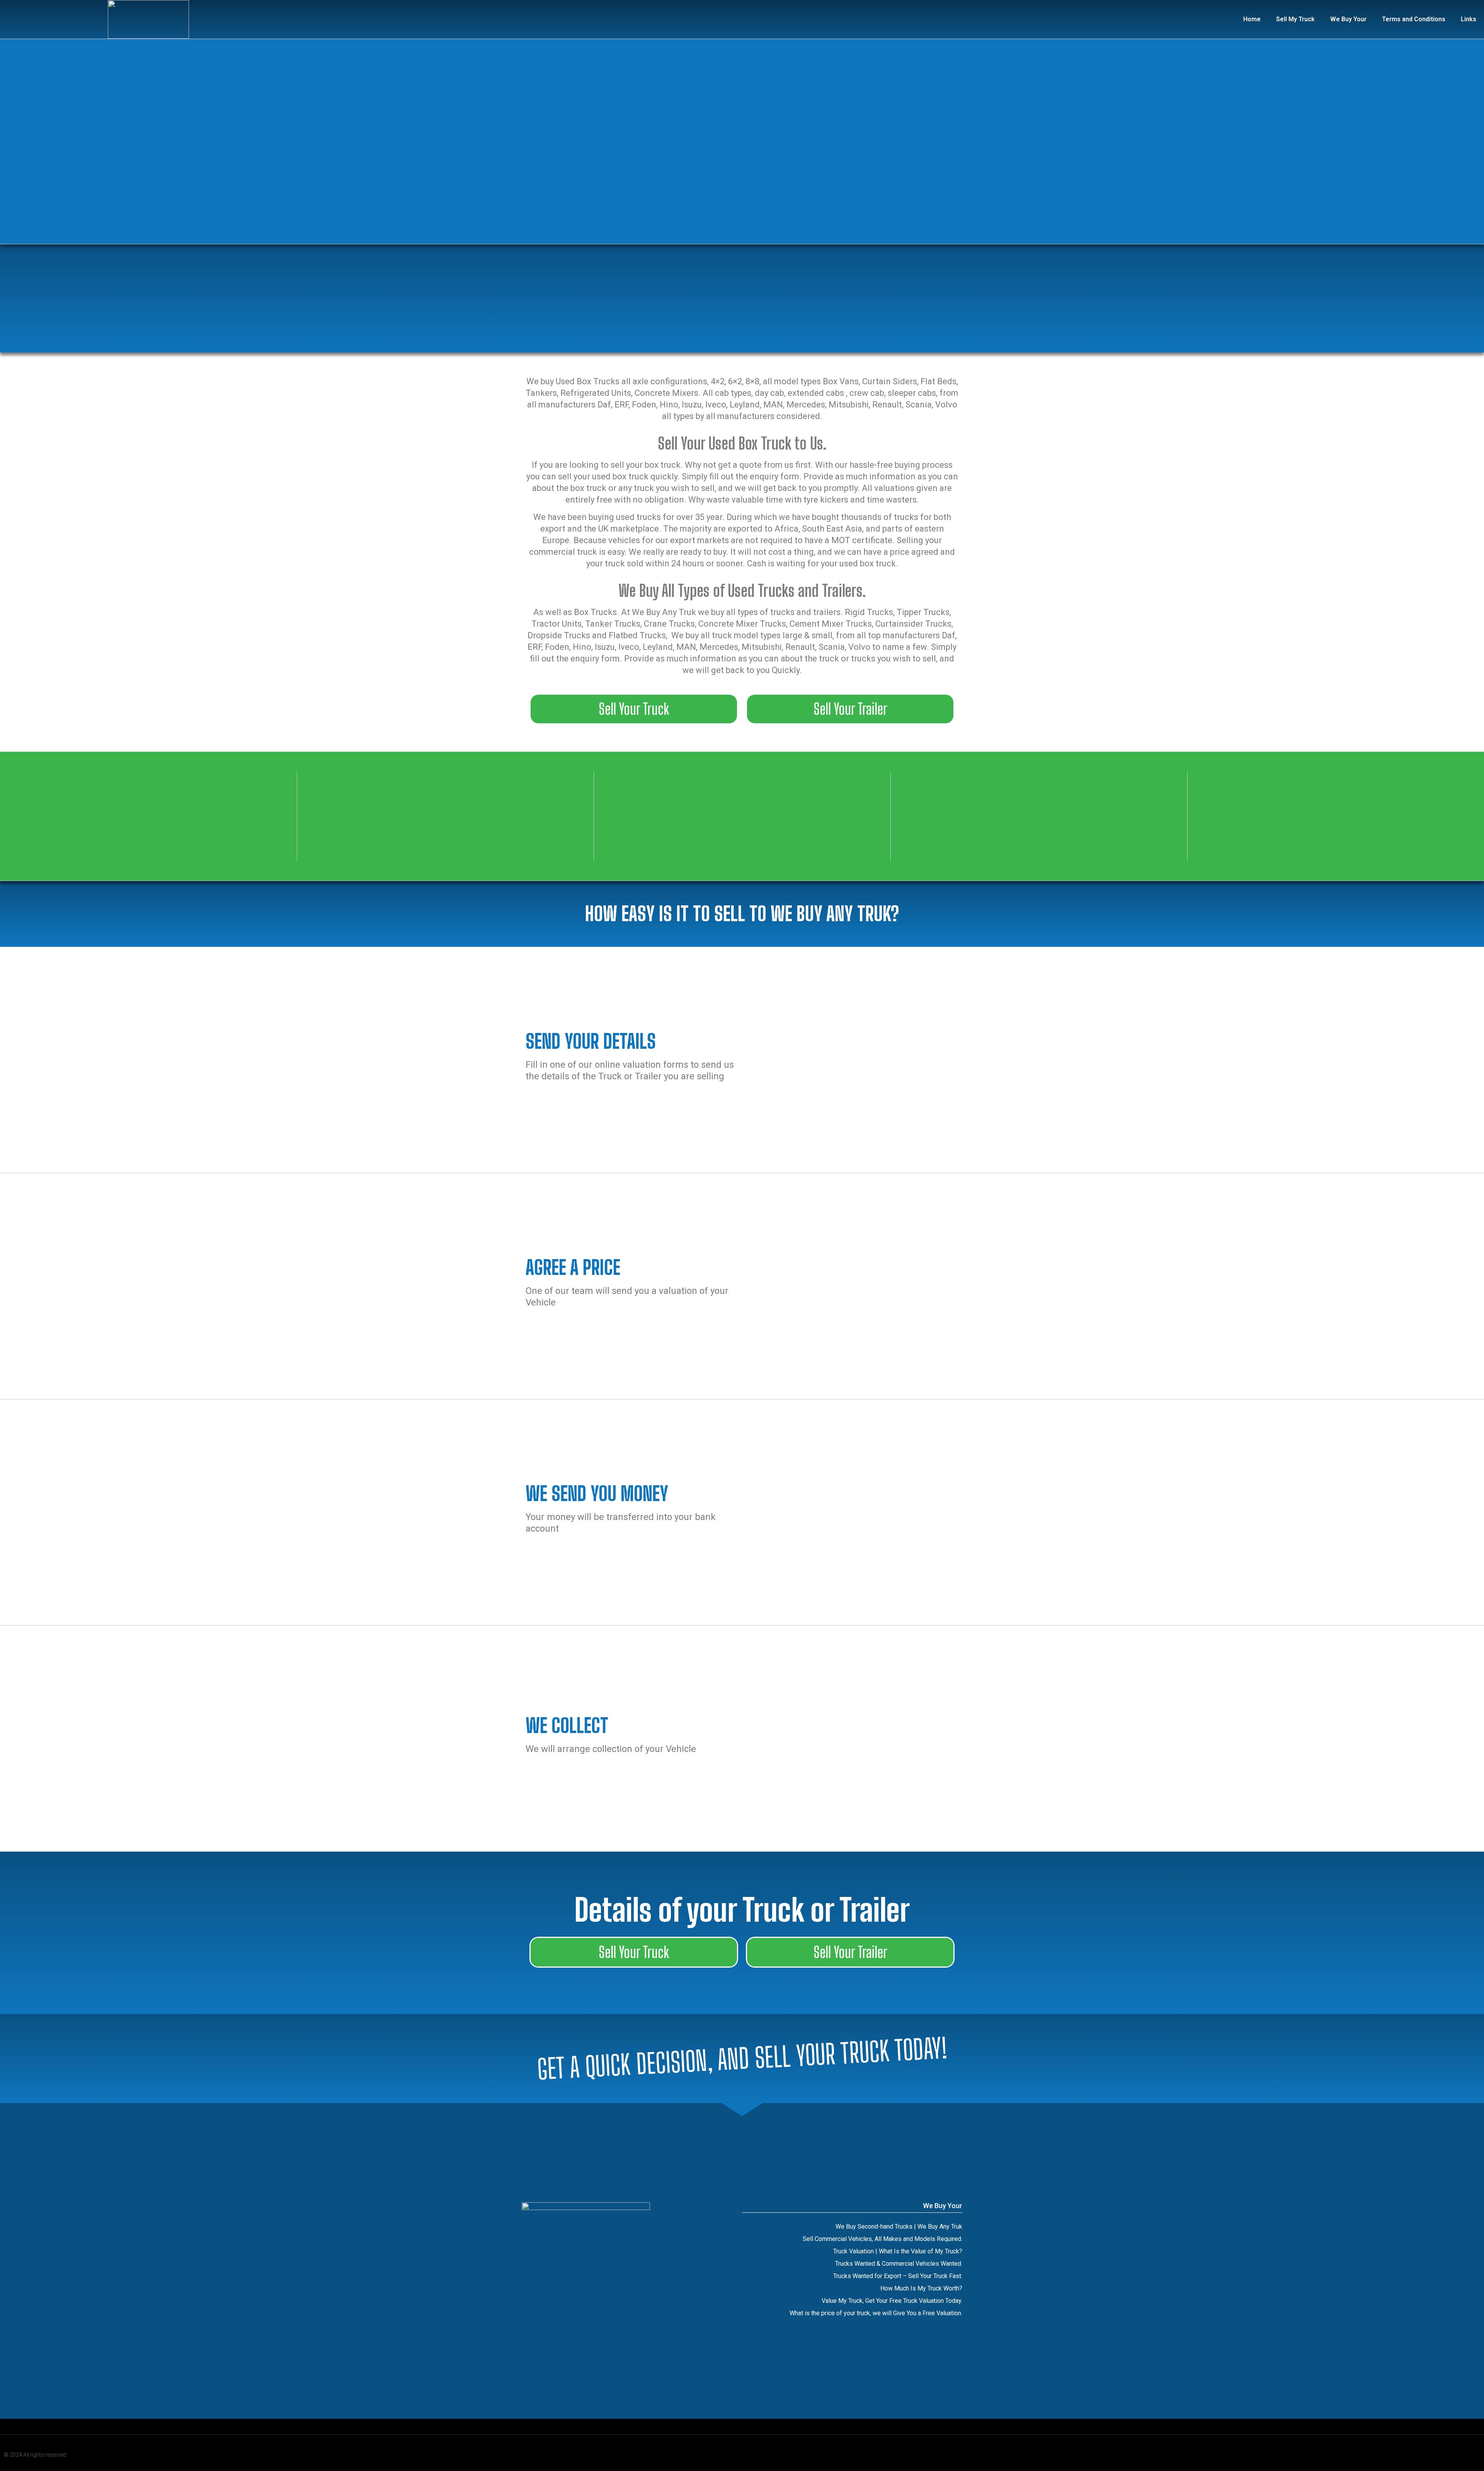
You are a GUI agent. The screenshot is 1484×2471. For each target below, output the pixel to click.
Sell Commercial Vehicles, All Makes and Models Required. (882, 2239)
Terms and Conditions (1414, 19)
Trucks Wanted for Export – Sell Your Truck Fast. (898, 2276)
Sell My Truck (1295, 19)
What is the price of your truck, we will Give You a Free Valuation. (876, 2313)
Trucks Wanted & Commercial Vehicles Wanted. (899, 2264)
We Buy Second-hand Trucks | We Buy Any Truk (899, 2226)
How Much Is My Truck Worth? (921, 2288)
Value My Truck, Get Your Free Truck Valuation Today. (892, 2301)
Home (1252, 19)
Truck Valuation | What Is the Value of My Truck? (898, 2251)
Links (1469, 19)
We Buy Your (1348, 19)
